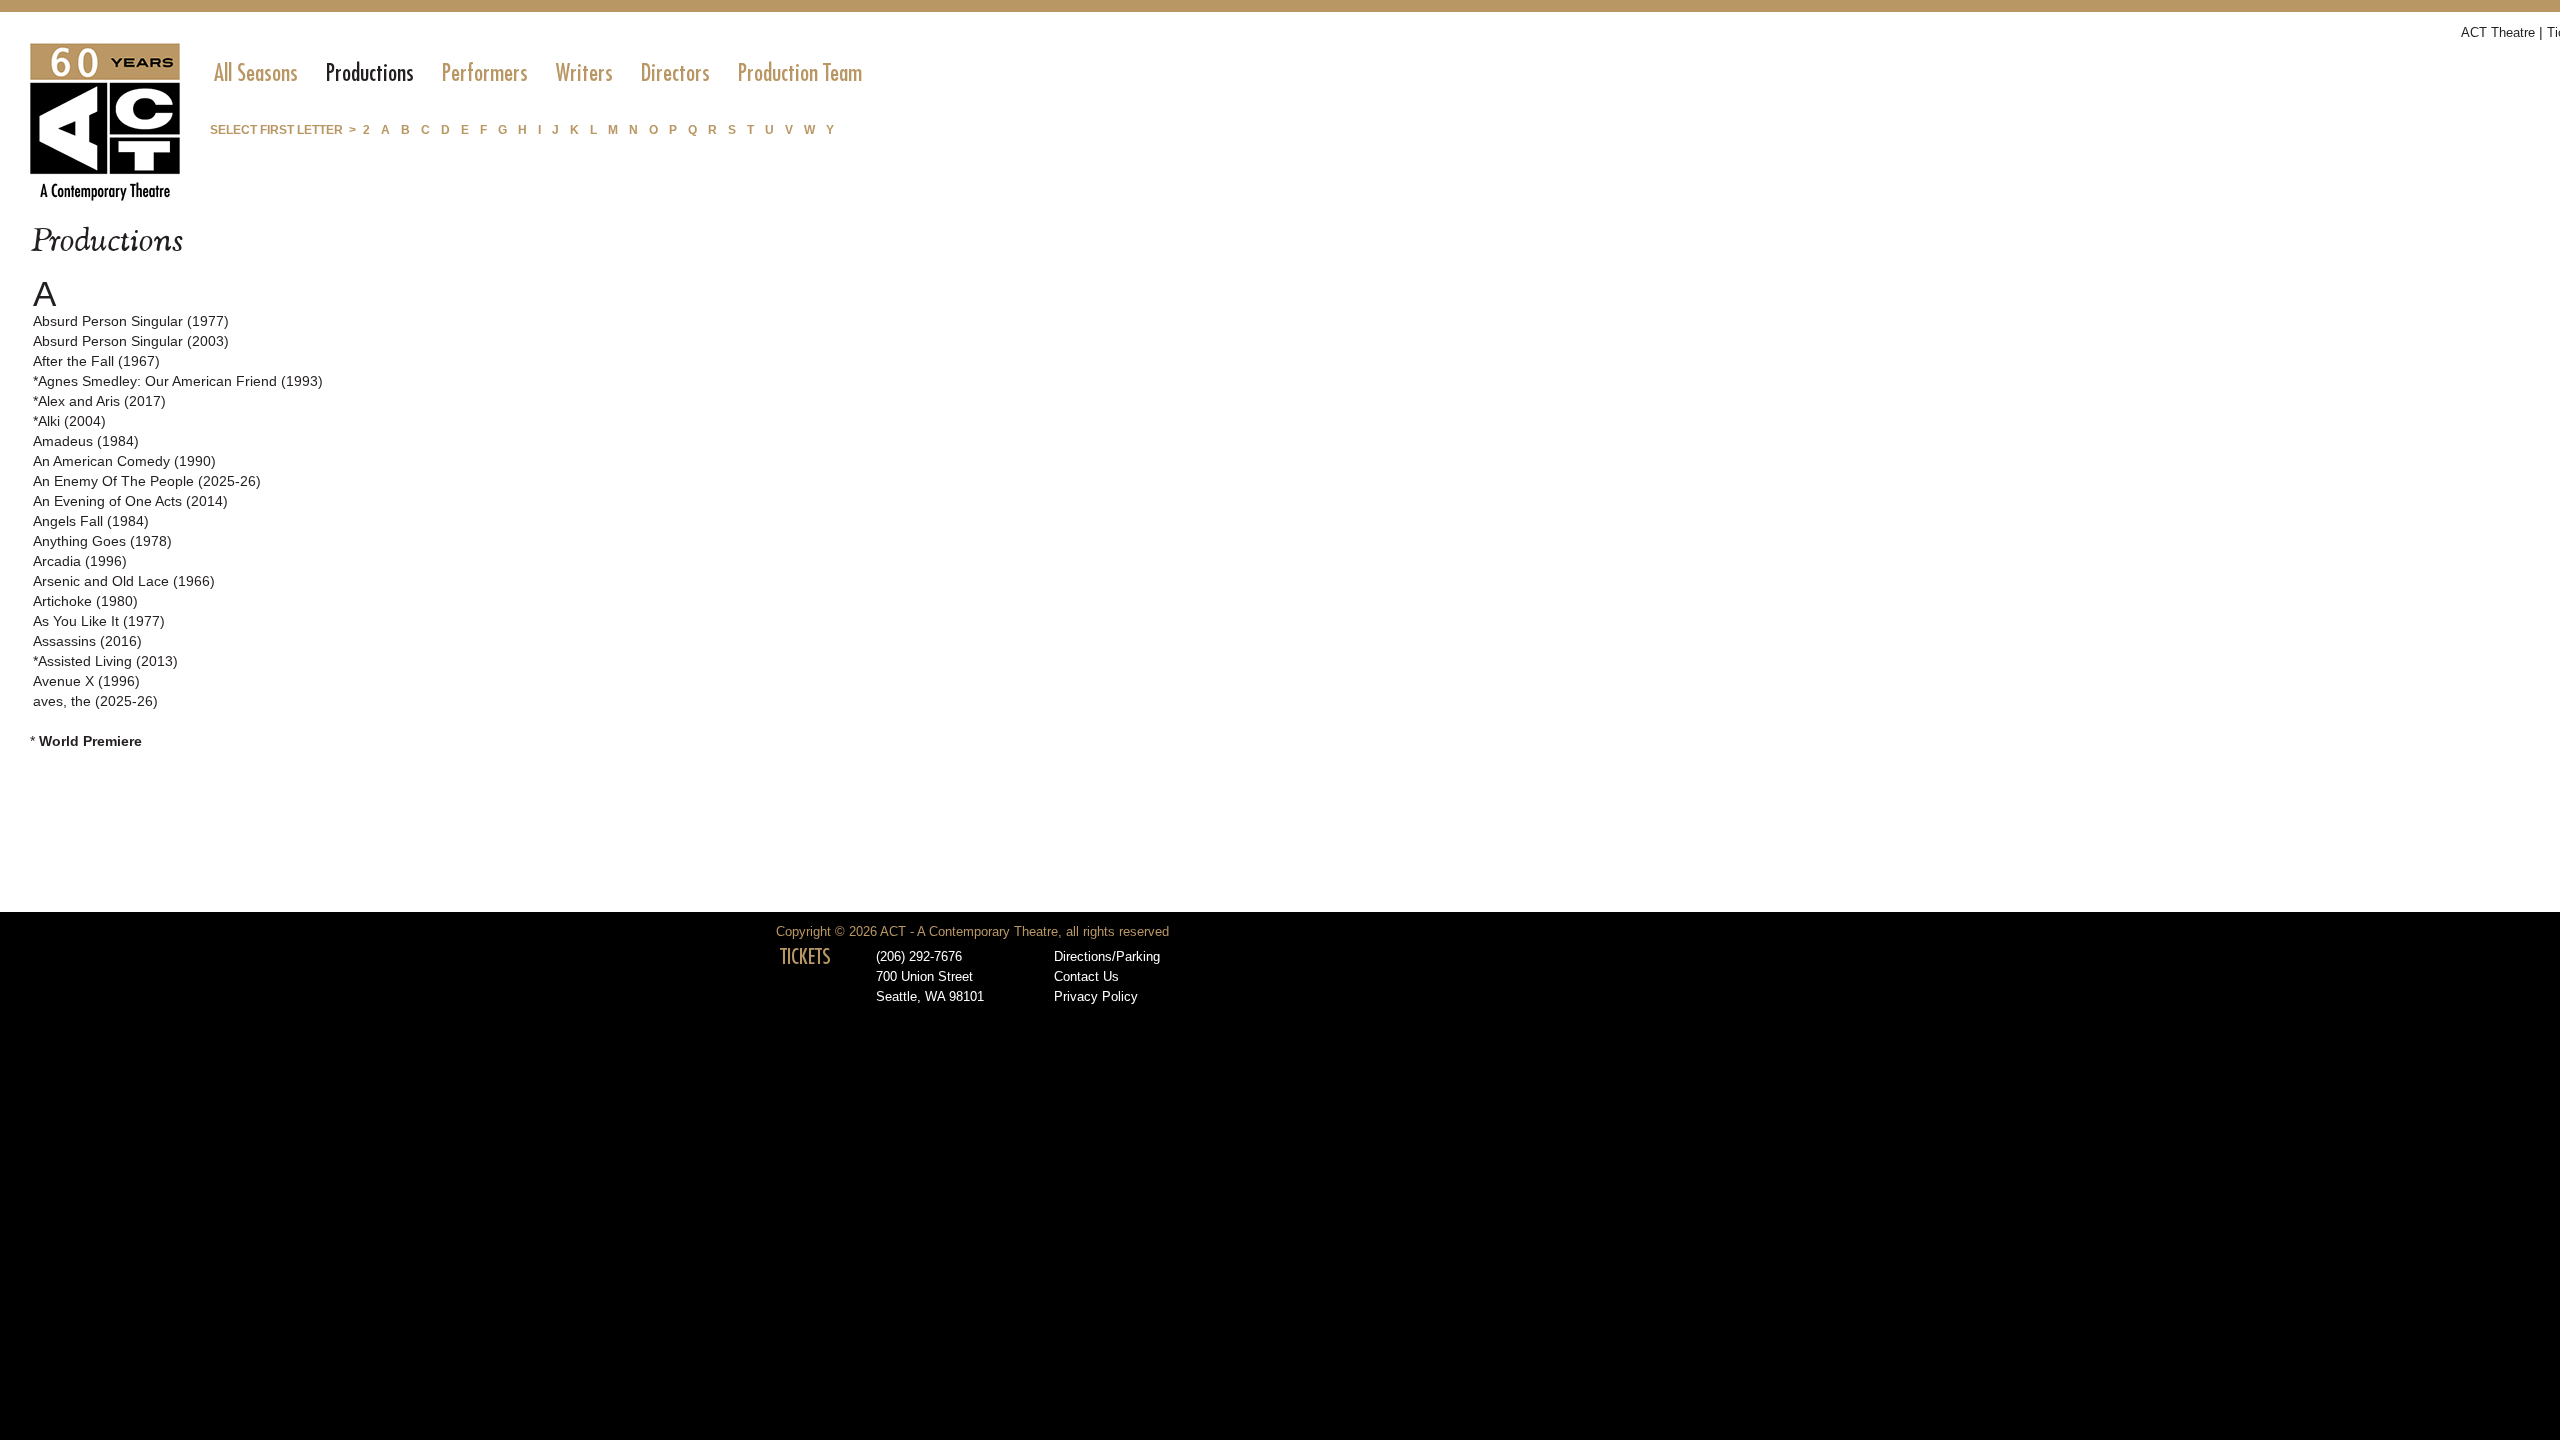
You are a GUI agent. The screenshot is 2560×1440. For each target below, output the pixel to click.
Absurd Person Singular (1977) (131, 321)
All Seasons (256, 73)
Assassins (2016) (87, 641)
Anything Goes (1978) (102, 541)
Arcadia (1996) (80, 561)
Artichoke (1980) (85, 601)
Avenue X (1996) (86, 681)
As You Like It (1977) (99, 621)
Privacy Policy (1096, 997)
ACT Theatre (2498, 32)
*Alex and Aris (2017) (99, 401)
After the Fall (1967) (96, 361)
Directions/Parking (1107, 957)
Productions (370, 73)
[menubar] (538, 73)
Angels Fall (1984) (91, 521)
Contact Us (1086, 977)
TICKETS (805, 957)
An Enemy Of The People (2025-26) (147, 481)
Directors (675, 73)
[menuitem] (256, 73)
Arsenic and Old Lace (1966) (124, 581)
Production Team (800, 73)
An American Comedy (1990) (124, 461)
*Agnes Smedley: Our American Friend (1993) (178, 381)
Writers (584, 73)
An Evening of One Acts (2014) (130, 501)
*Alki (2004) (69, 421)
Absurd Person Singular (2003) (131, 341)
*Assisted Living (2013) (105, 661)
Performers (485, 73)
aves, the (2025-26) (95, 701)
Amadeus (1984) (86, 441)
